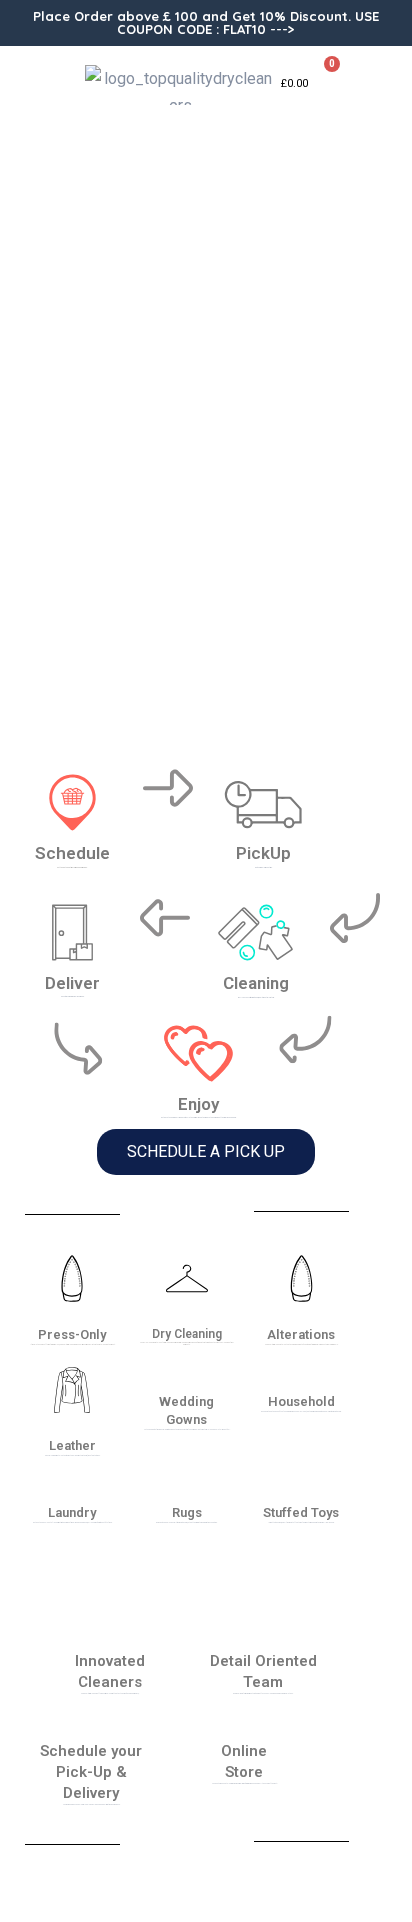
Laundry (72, 1512)
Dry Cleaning (187, 1334)
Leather (72, 1445)
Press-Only (72, 1334)
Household (301, 1401)
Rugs (187, 1512)
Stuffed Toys (301, 1512)
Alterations (301, 1334)
